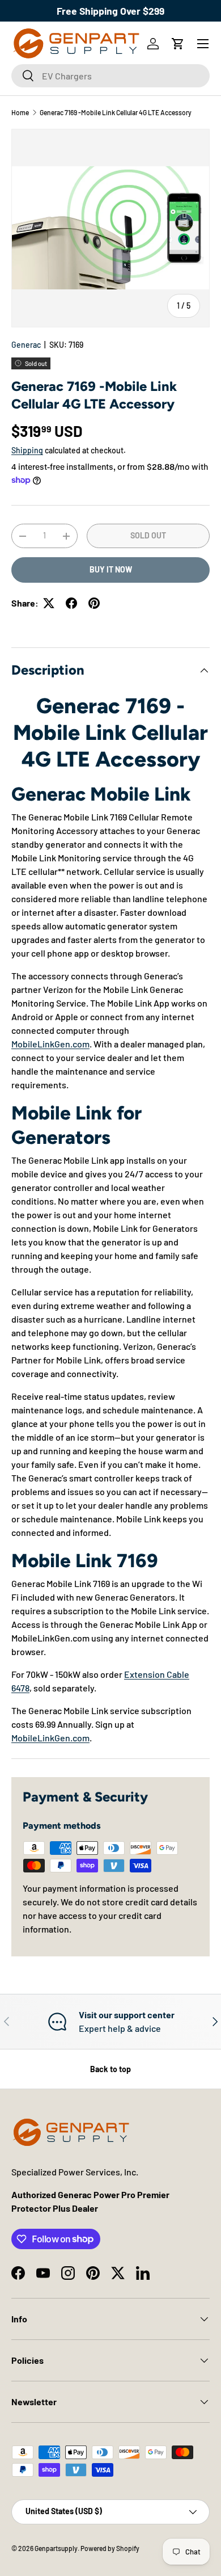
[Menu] (203, 44)
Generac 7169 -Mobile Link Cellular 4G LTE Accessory (116, 112)
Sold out (148, 535)
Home (20, 112)
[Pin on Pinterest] (94, 603)
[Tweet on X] (49, 603)
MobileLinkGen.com (50, 1044)
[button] (178, 44)
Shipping (27, 450)
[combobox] (110, 76)
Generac (26, 345)
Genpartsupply (56, 2548)
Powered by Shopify (110, 2548)
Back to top (110, 2069)
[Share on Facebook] (71, 603)
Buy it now (111, 569)
